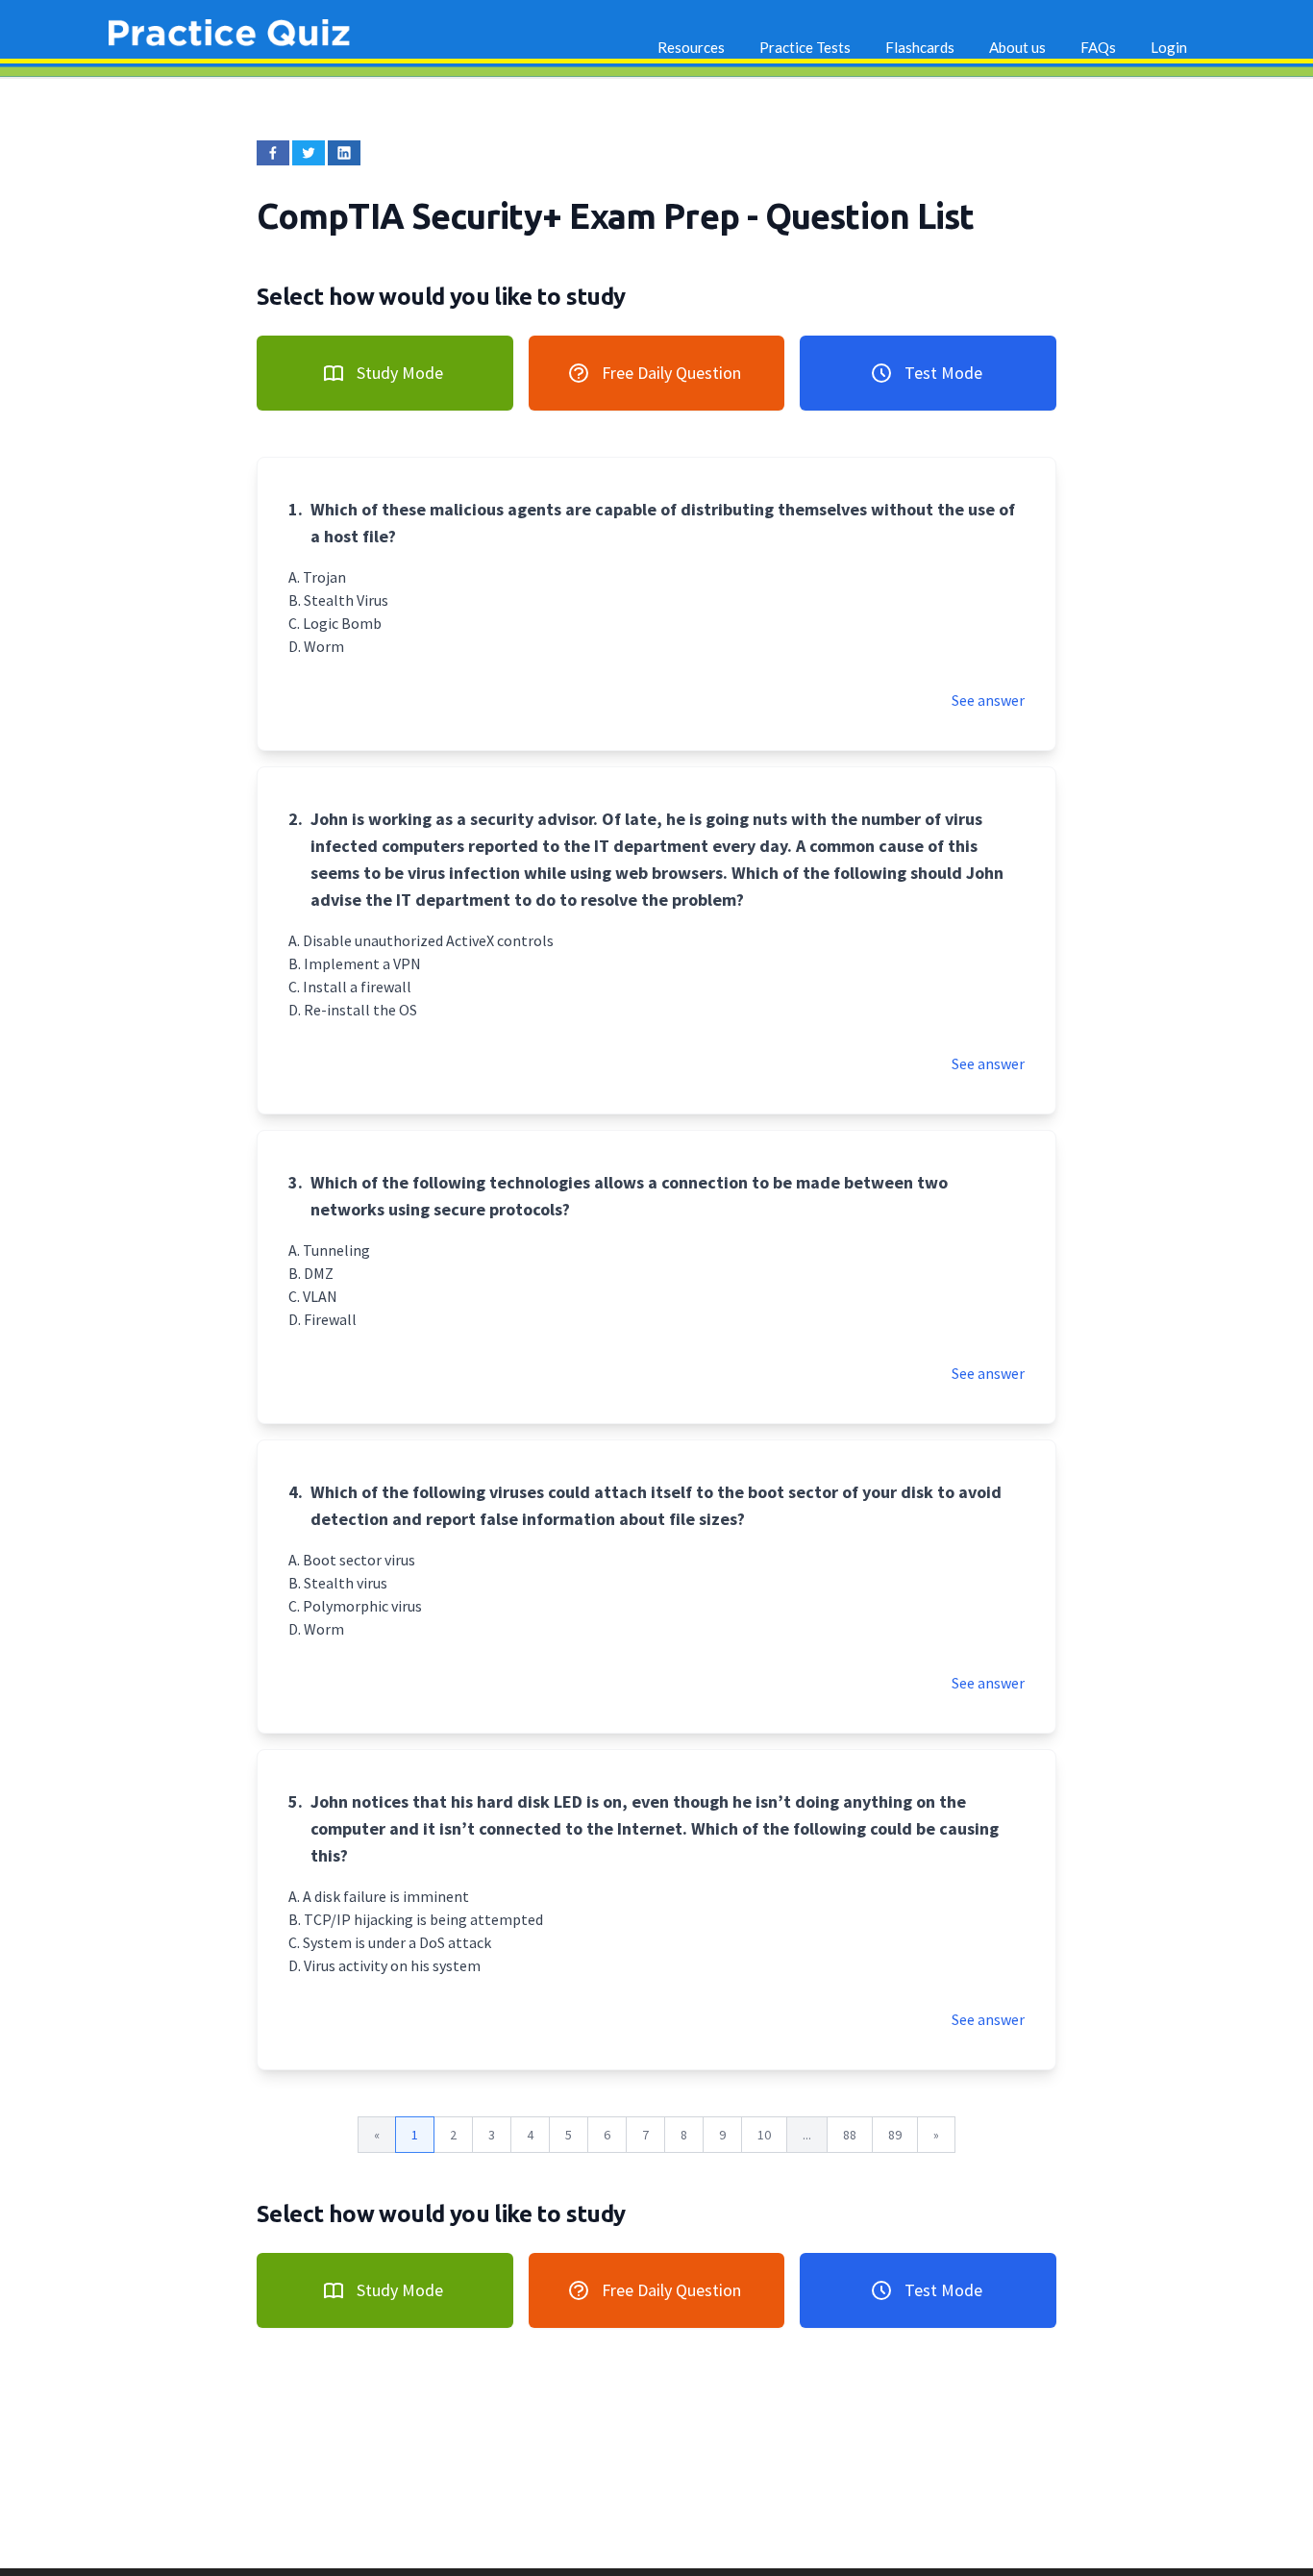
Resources (691, 47)
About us (1017, 47)
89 (895, 2135)
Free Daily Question (671, 373)
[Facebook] (273, 153)
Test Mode (943, 373)
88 (850, 2135)
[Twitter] (309, 153)
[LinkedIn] (344, 153)
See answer (988, 700)
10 (764, 2135)
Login (1169, 47)
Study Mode (400, 373)
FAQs (1098, 47)
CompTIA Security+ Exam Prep (502, 216)
